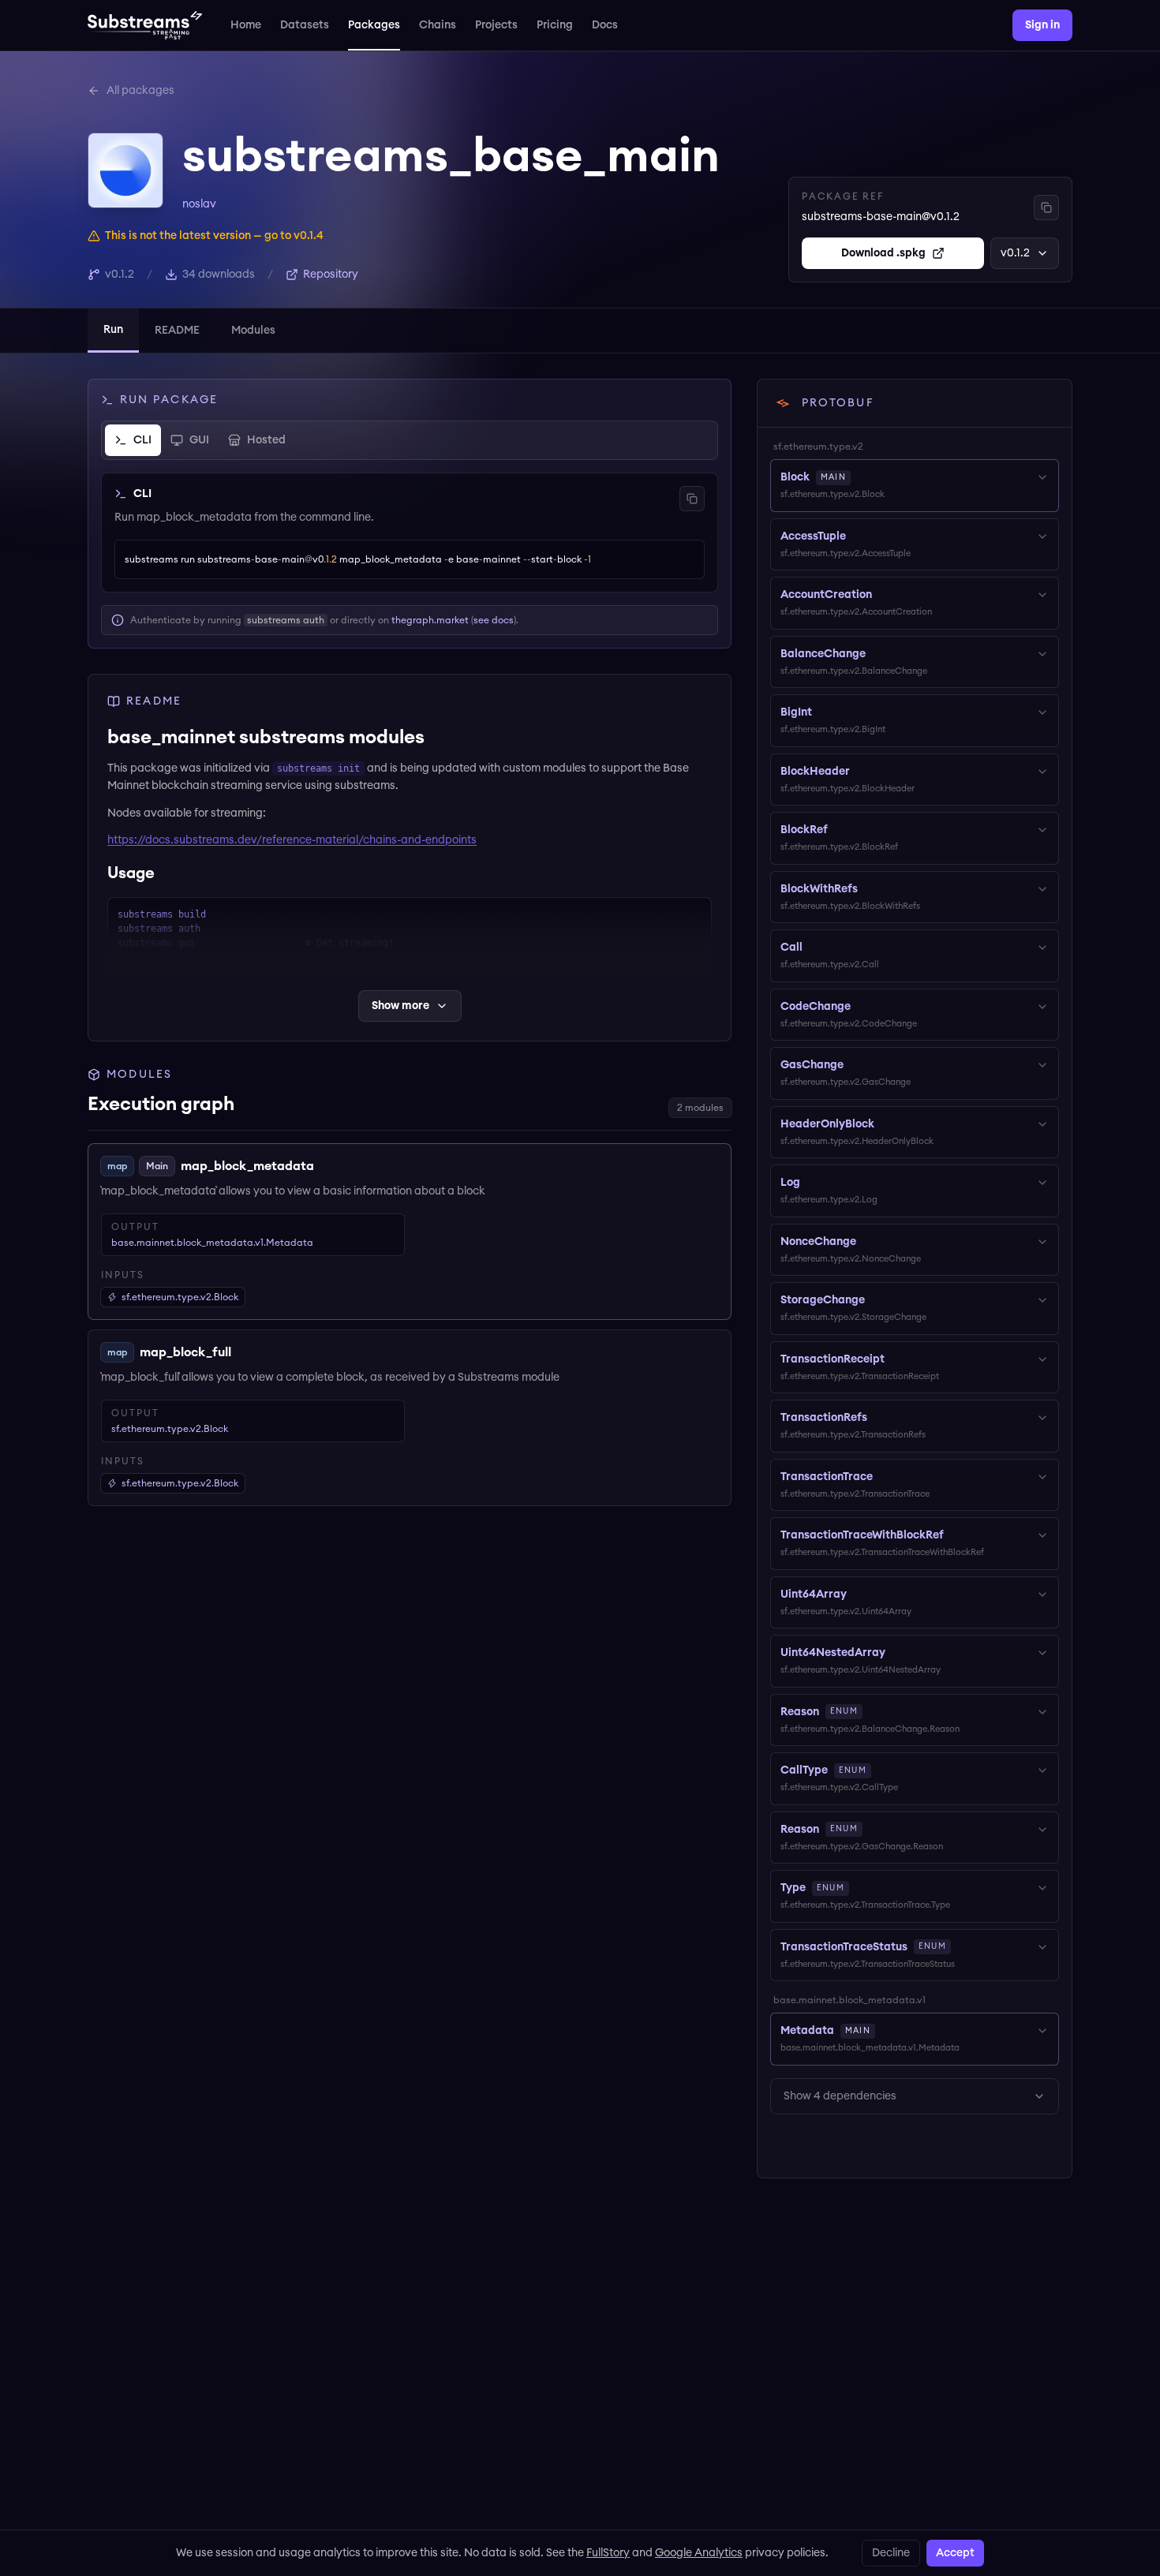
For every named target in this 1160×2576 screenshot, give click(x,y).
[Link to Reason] (874, 1712)
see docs (494, 620)
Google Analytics (699, 2553)
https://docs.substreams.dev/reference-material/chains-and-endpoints (292, 840)
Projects (496, 25)
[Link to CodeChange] (862, 1007)
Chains (438, 25)
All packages (140, 91)
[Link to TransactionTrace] (884, 1477)
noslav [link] (199, 204)
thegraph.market (430, 620)
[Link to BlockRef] (839, 830)
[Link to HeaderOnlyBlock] (885, 1124)
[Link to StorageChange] (876, 1300)
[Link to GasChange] (855, 1065)
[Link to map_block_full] (243, 1352)
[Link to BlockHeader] (861, 772)
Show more (400, 1006)
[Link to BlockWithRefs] (869, 889)
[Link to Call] (814, 948)
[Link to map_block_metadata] (326, 1166)
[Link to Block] (862, 477)
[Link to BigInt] (823, 712)
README (177, 331)
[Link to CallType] (882, 1770)
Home (246, 25)
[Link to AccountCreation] (883, 595)
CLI (142, 440)
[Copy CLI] (692, 499)
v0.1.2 (1015, 253)
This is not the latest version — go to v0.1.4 (214, 236)
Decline (891, 2553)
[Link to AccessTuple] (857, 537)
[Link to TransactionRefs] (878, 1418)
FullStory (608, 2553)
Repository (331, 275)
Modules (253, 331)
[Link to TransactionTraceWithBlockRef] (955, 1535)
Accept (955, 2553)
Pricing (555, 25)
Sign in (1042, 25)
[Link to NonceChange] (867, 1242)
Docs (605, 25)
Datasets (305, 25)
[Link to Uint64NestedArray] (896, 1653)
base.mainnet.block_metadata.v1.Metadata (212, 1243)
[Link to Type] (860, 1888)
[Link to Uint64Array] (858, 1595)
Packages (374, 25)
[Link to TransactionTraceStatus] (962, 1947)
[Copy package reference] (1046, 208)
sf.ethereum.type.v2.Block (170, 1429)
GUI (199, 440)
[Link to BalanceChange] (877, 654)
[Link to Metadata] (886, 2031)
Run (113, 330)
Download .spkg (883, 253)
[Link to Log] (811, 1183)
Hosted (266, 440)
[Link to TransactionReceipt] (896, 1359)
